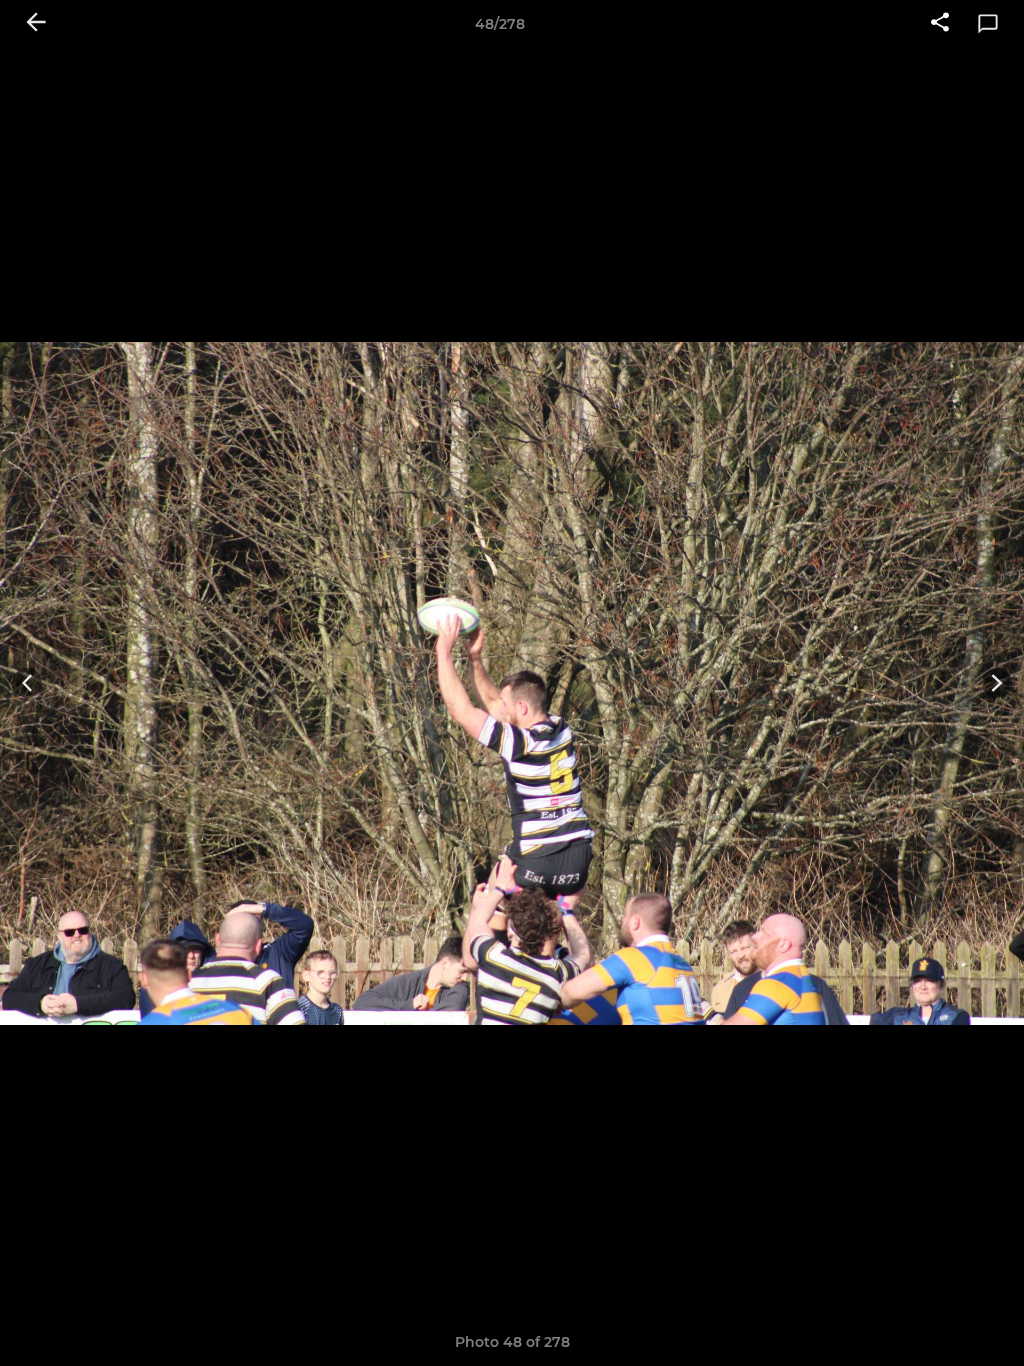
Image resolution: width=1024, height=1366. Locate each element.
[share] (940, 24)
